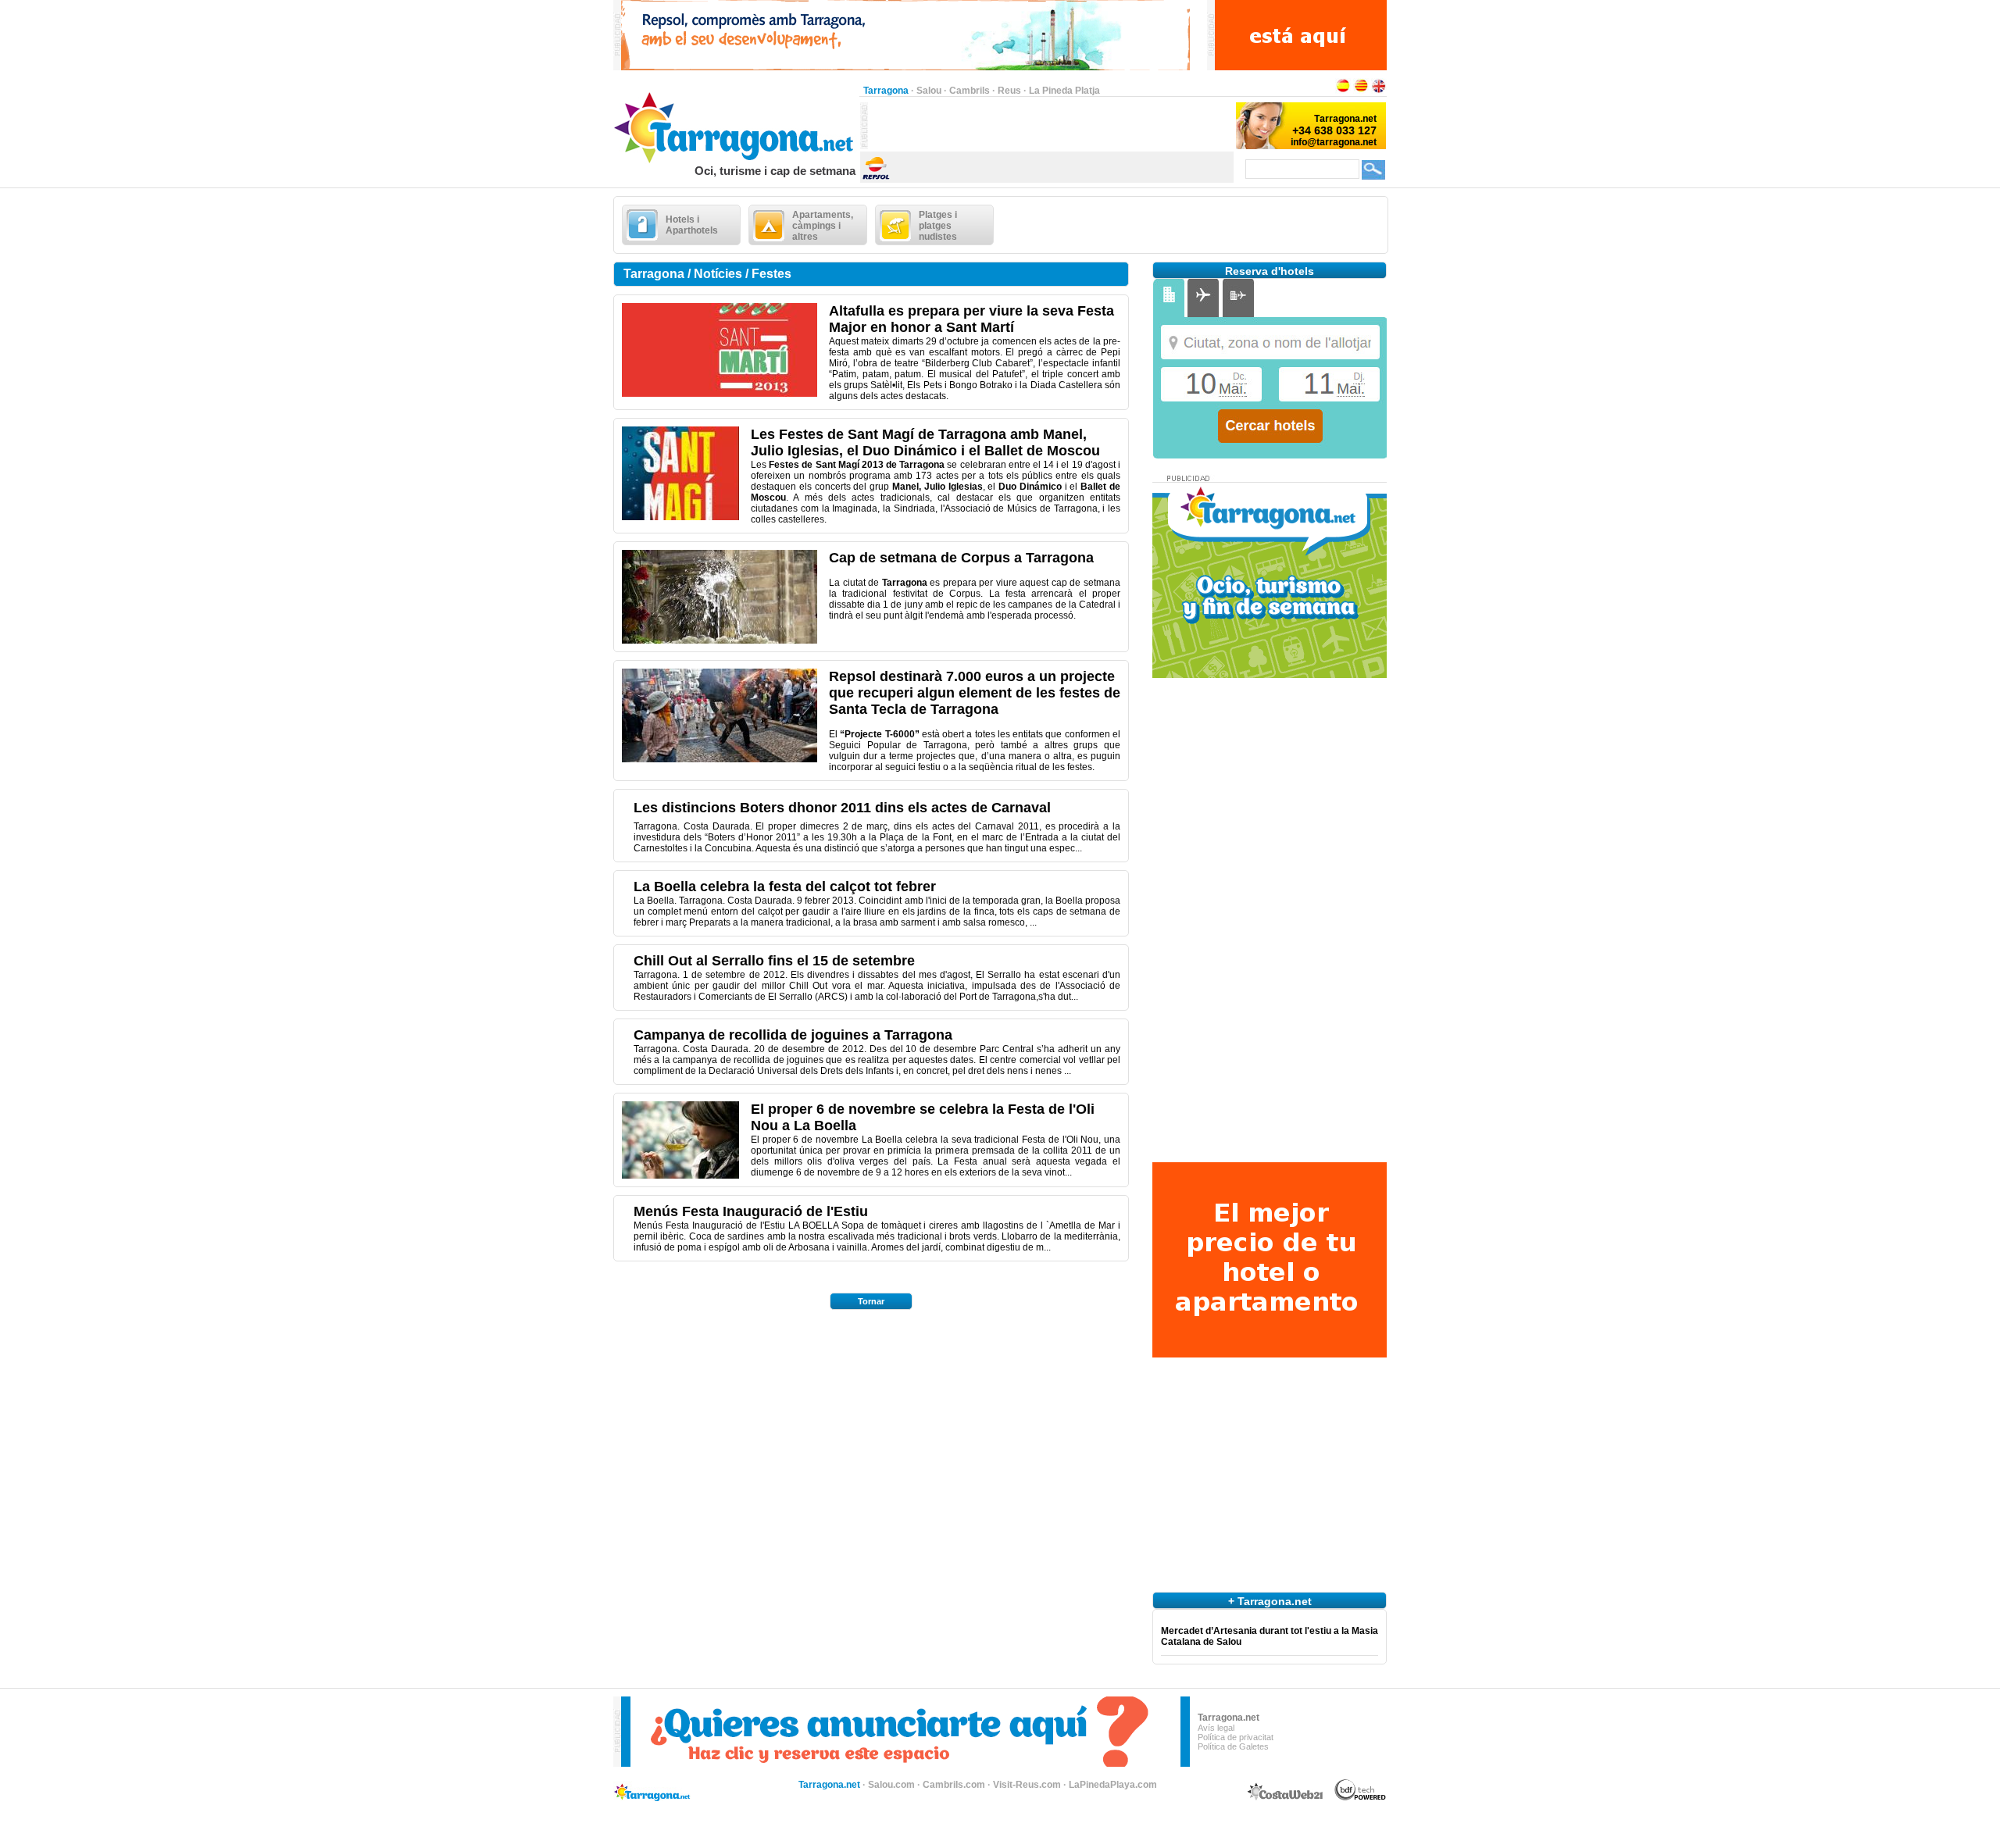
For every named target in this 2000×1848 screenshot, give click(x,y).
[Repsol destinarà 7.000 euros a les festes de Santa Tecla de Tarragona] (720, 759)
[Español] (1343, 91)
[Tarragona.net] (736, 161)
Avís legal (1216, 1728)
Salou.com (891, 1785)
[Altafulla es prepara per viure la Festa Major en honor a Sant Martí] (720, 394)
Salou (929, 91)
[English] (1379, 91)
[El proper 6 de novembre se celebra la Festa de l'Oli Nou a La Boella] (680, 1176)
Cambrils (970, 91)
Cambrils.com (954, 1785)
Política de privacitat (1236, 1737)
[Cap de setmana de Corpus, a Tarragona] (720, 640)
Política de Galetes (1233, 1746)
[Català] (1361, 91)
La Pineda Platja (1064, 91)
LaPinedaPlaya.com (1113, 1785)
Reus (1009, 91)
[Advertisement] (1051, 126)
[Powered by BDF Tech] (1361, 1798)
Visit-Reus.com (1027, 1785)
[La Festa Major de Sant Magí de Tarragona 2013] (680, 517)
